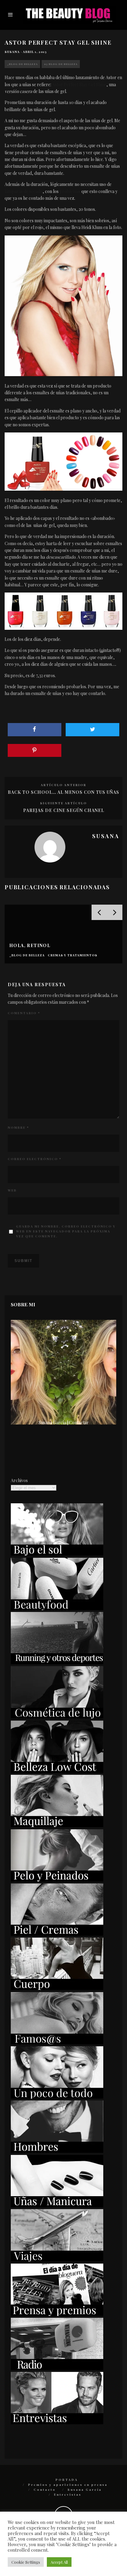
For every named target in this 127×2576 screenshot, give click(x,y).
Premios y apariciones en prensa (68, 2485)
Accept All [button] (59, 2562)
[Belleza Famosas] (57, 2043)
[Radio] (57, 2368)
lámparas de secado (24, 191)
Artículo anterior (63, 785)
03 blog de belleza (61, 64)
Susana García (85, 2490)
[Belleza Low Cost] (57, 1771)
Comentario (24, 1013)
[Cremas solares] (57, 1554)
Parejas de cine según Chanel (64, 810)
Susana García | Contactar (64, 1423)
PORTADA (67, 2480)
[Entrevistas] (57, 2423)
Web (12, 1190)
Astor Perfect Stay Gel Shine (79, 84)
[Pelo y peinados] (57, 1880)
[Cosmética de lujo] (57, 1717)
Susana (12, 52)
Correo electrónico (35, 1159)
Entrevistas (68, 2494)
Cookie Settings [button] (26, 2562)
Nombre (18, 1127)
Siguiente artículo (63, 803)
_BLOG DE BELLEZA (22, 64)
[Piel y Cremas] (57, 1934)
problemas (70, 191)
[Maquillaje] (57, 1825)
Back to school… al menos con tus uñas (63, 792)
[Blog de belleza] (57, 2097)
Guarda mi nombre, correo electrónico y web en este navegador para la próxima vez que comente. (66, 1231)
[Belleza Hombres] (57, 2151)
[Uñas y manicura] (57, 2206)
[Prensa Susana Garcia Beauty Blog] (57, 2314)
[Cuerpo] (57, 1988)
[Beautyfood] (57, 1608)
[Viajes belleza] (57, 2260)
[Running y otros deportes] (57, 1663)
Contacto (45, 2490)
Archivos (19, 1480)
